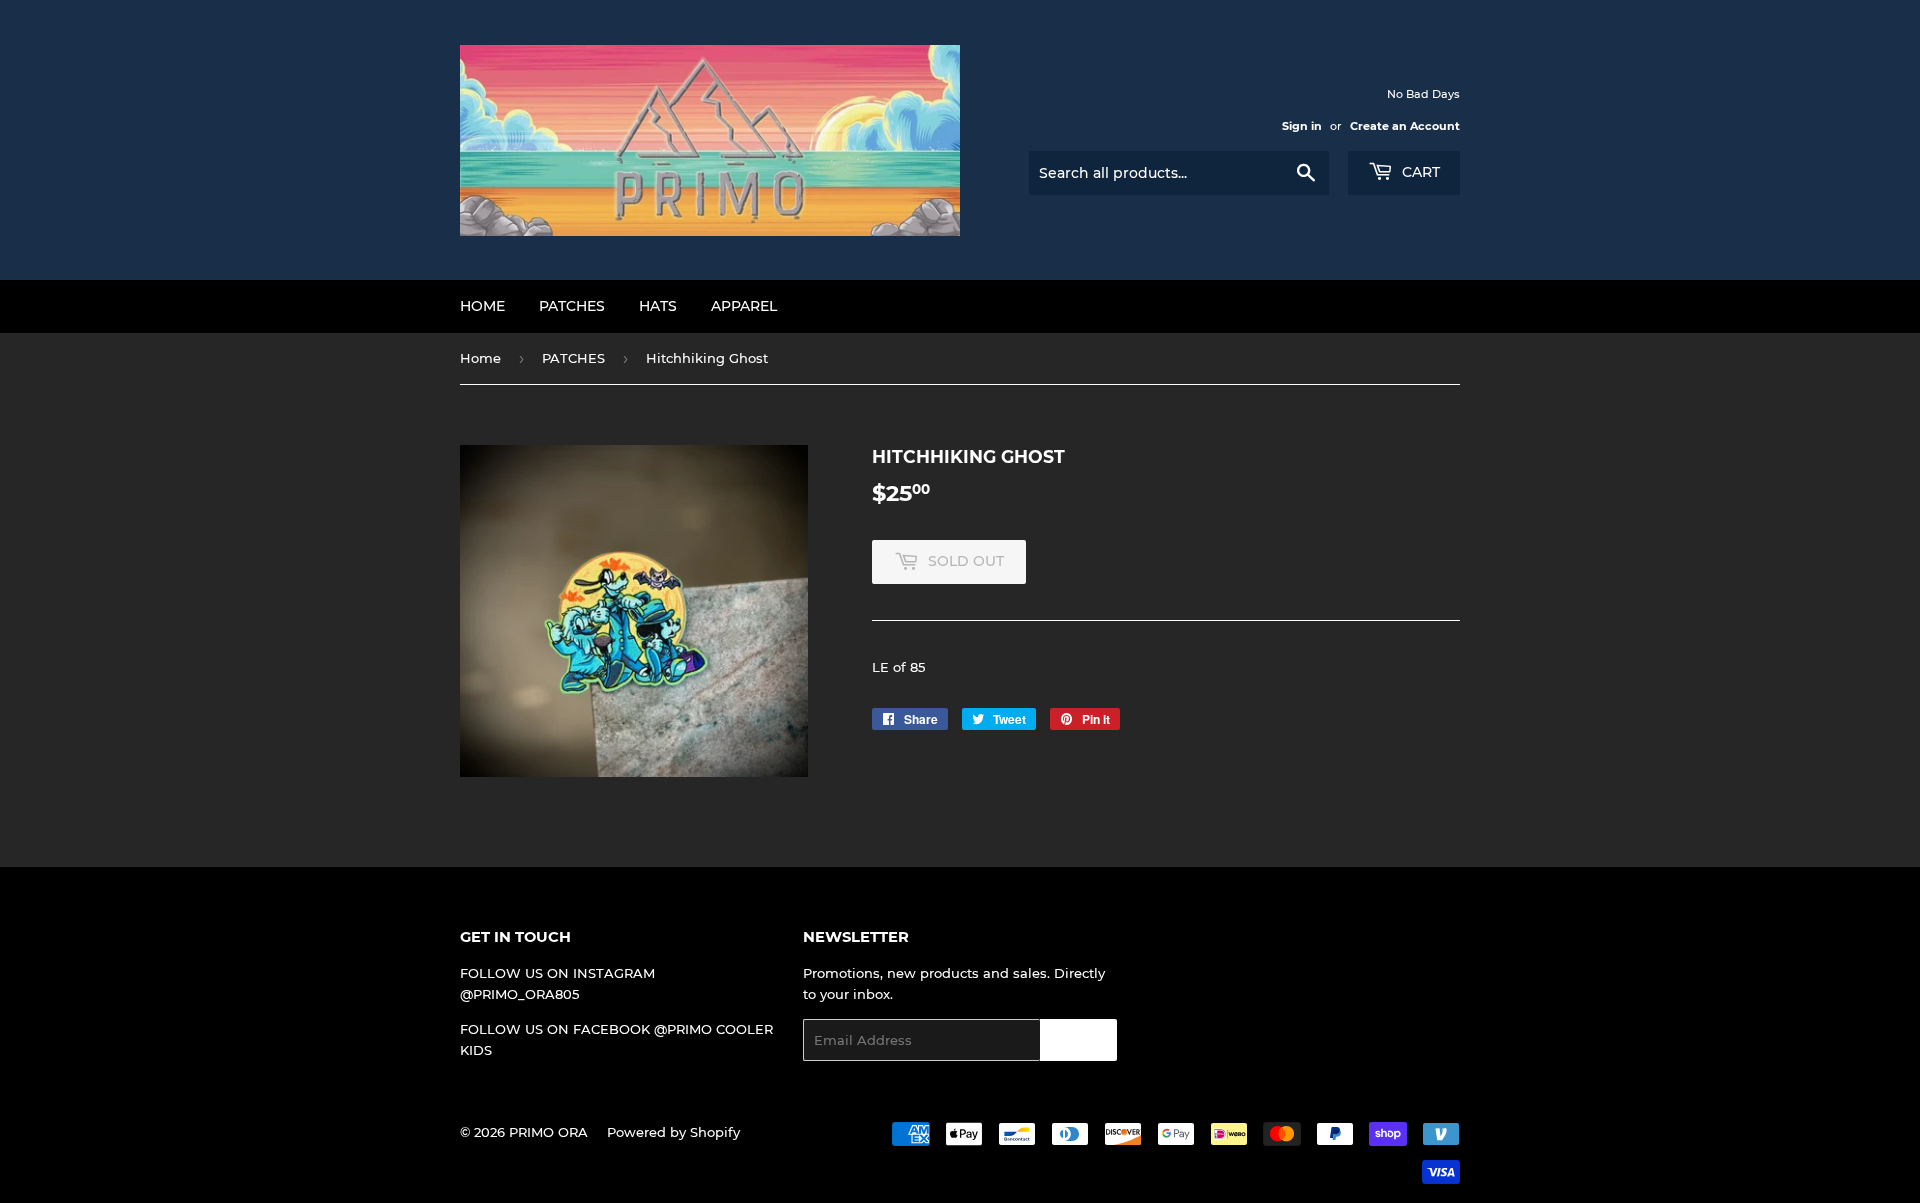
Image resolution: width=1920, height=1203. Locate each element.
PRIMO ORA (548, 1132)
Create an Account (1405, 126)
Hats (658, 306)
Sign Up (1078, 1040)
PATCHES (573, 358)
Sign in (1302, 126)
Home (482, 306)
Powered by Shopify (673, 1132)
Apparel (744, 306)
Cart (1419, 172)
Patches (572, 306)
